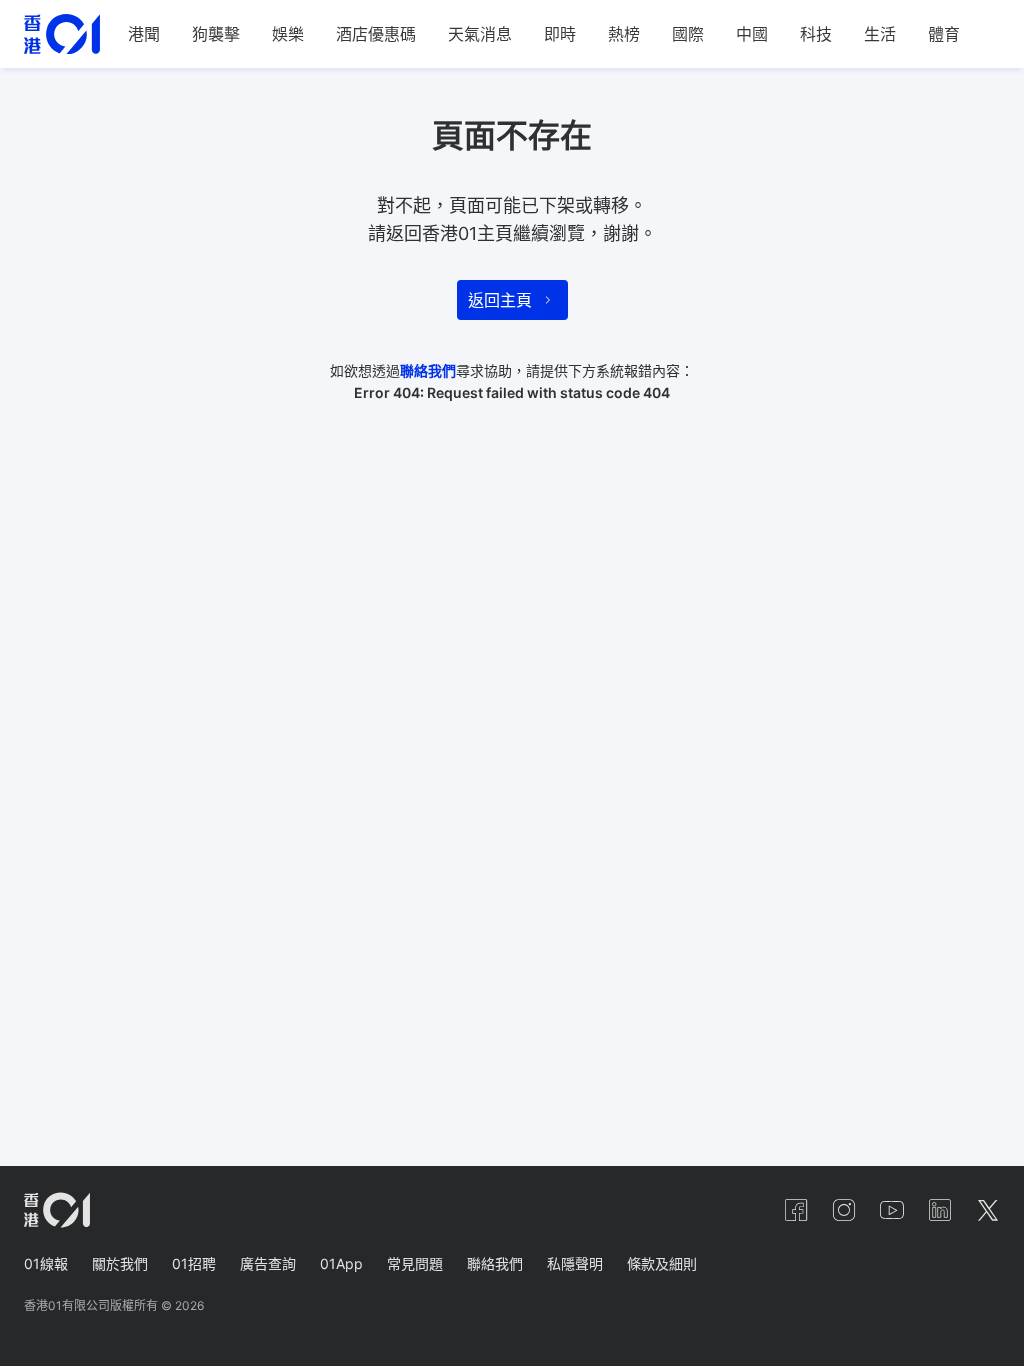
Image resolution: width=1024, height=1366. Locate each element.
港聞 (144, 34)
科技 (816, 34)
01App (341, 1263)
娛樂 (288, 34)
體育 (944, 34)
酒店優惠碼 (376, 34)
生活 (880, 34)
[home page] (62, 34)
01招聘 (194, 1263)
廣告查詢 (268, 1263)
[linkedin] (940, 1210)
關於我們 (120, 1263)
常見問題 (415, 1263)
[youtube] (892, 1210)
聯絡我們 (428, 370)
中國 (752, 34)
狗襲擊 (216, 34)
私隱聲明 (575, 1263)
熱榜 (624, 34)
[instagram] (844, 1210)
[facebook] (796, 1210)
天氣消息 (480, 34)
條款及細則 (662, 1263)
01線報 (46, 1263)
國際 (688, 34)
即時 (560, 34)
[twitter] (988, 1210)
